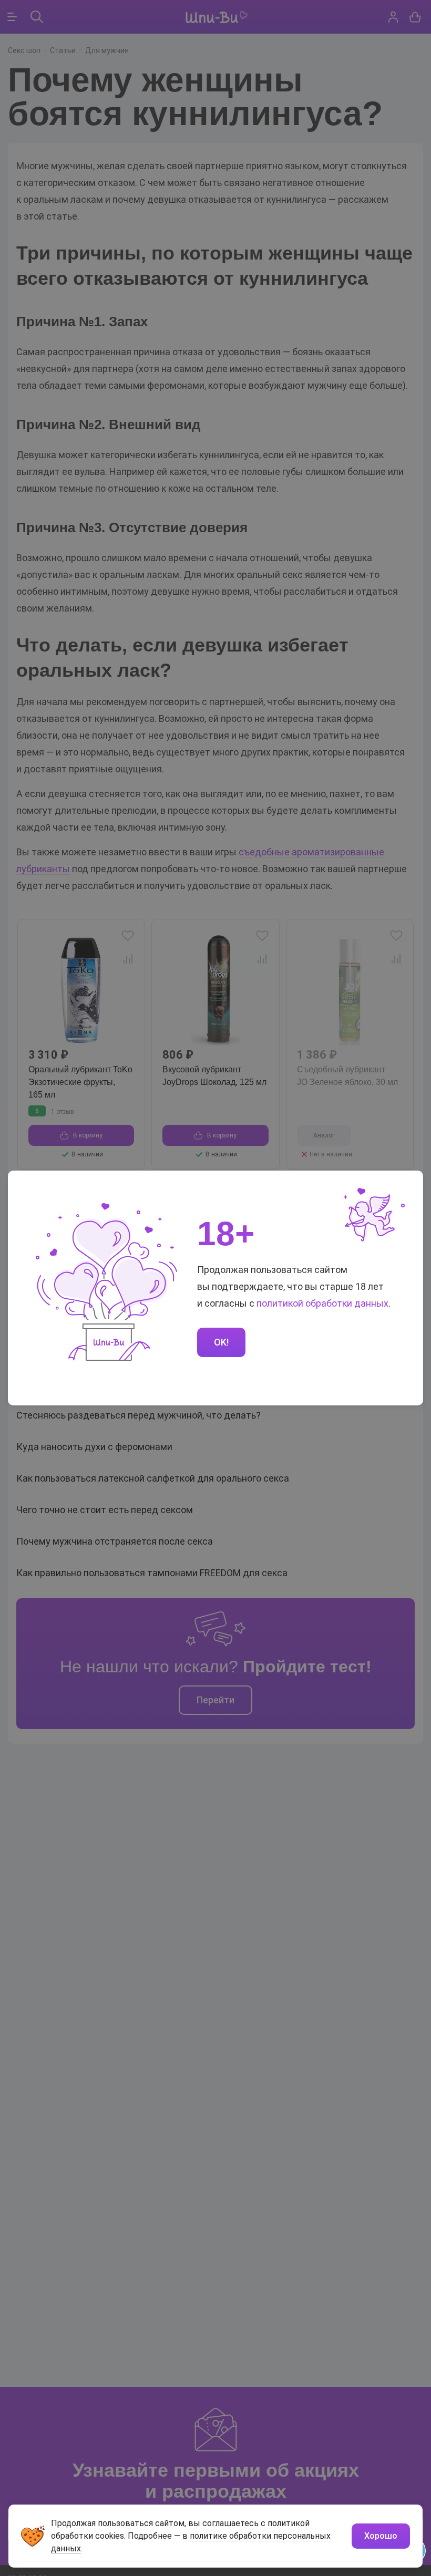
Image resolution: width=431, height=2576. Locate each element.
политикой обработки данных (322, 1303)
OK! (221, 1342)
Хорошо (381, 2536)
